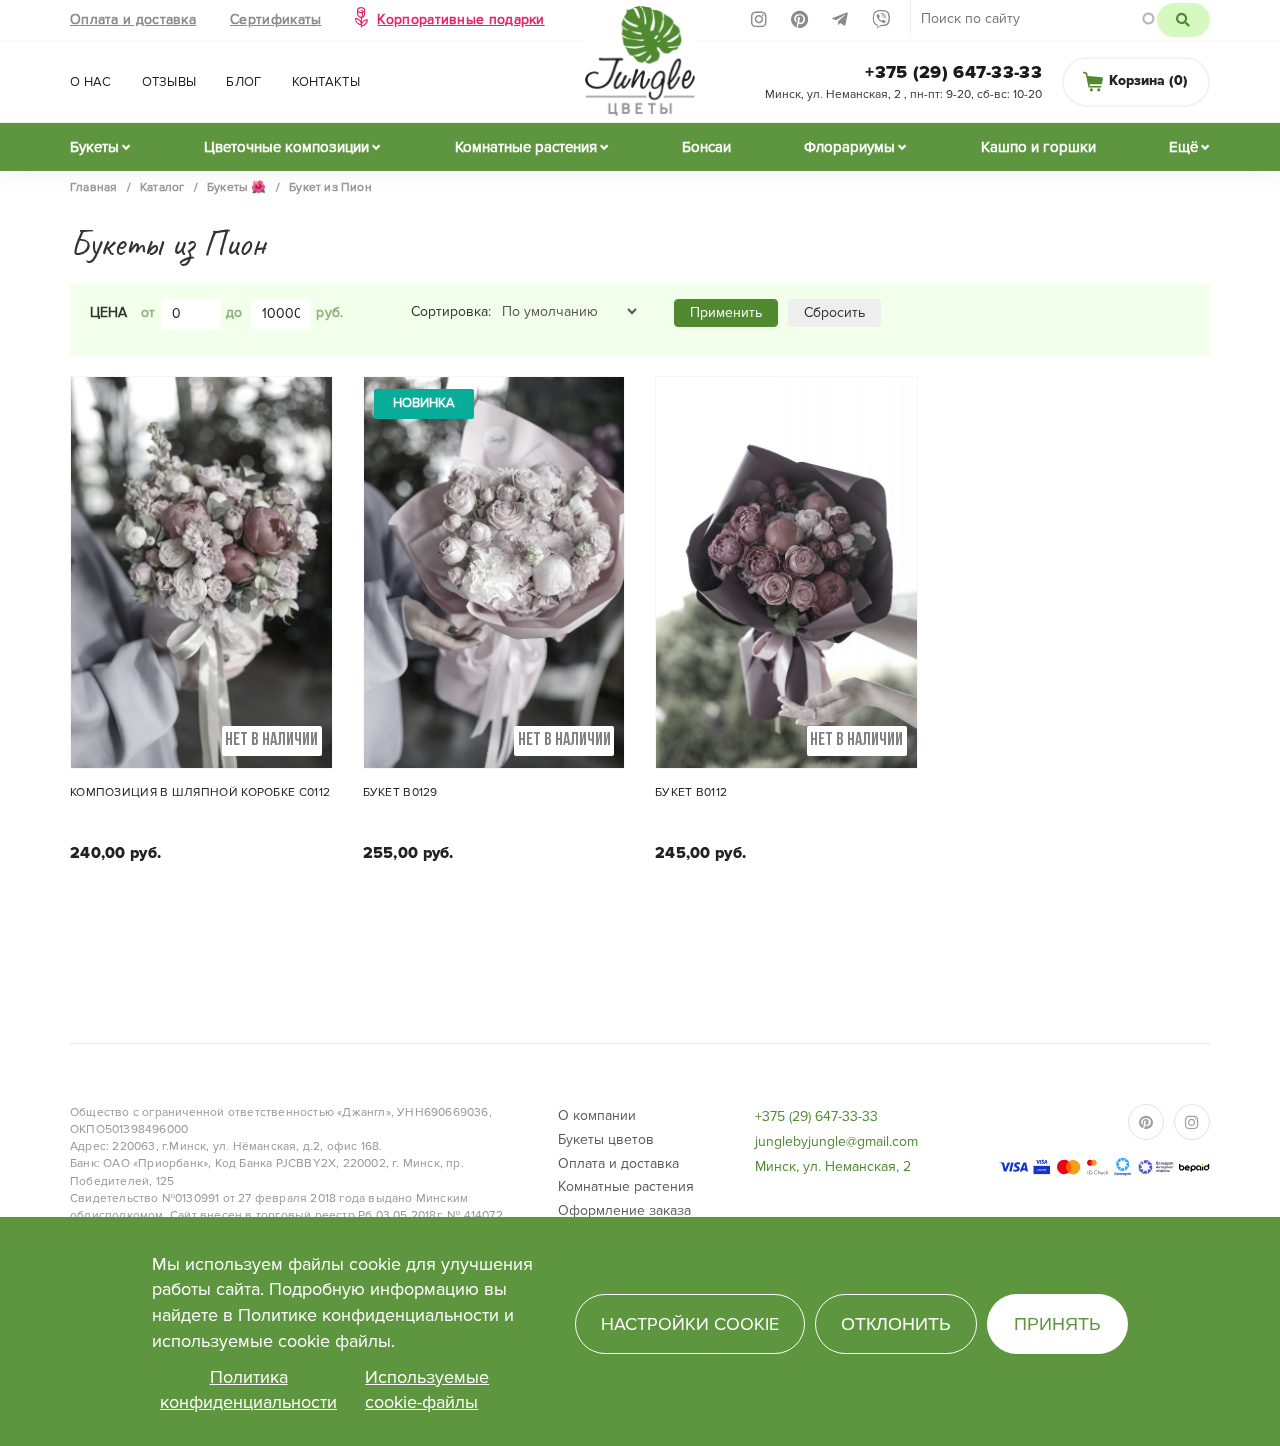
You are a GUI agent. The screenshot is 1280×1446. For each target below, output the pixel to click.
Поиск (1183, 20)
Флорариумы (849, 147)
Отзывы (169, 82)
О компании (597, 1115)
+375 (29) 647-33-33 (953, 72)
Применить (726, 312)
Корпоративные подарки (460, 19)
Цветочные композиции (286, 147)
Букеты (94, 147)
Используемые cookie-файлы (427, 1390)
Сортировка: (451, 311)
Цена (108, 312)
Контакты (326, 82)
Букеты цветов (606, 1139)
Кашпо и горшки (1038, 147)
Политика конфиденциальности (248, 1390)
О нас (91, 82)
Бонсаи (706, 147)
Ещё (1183, 147)
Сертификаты (275, 19)
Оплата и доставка (133, 19)
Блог (243, 82)
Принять (1057, 1324)
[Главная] (640, 67)
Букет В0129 (400, 792)
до (234, 312)
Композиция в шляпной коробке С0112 (200, 792)
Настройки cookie (690, 1324)
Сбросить (834, 312)
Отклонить (896, 1324)
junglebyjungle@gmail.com (836, 1141)
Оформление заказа (624, 1210)
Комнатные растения (526, 147)
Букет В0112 (691, 792)
